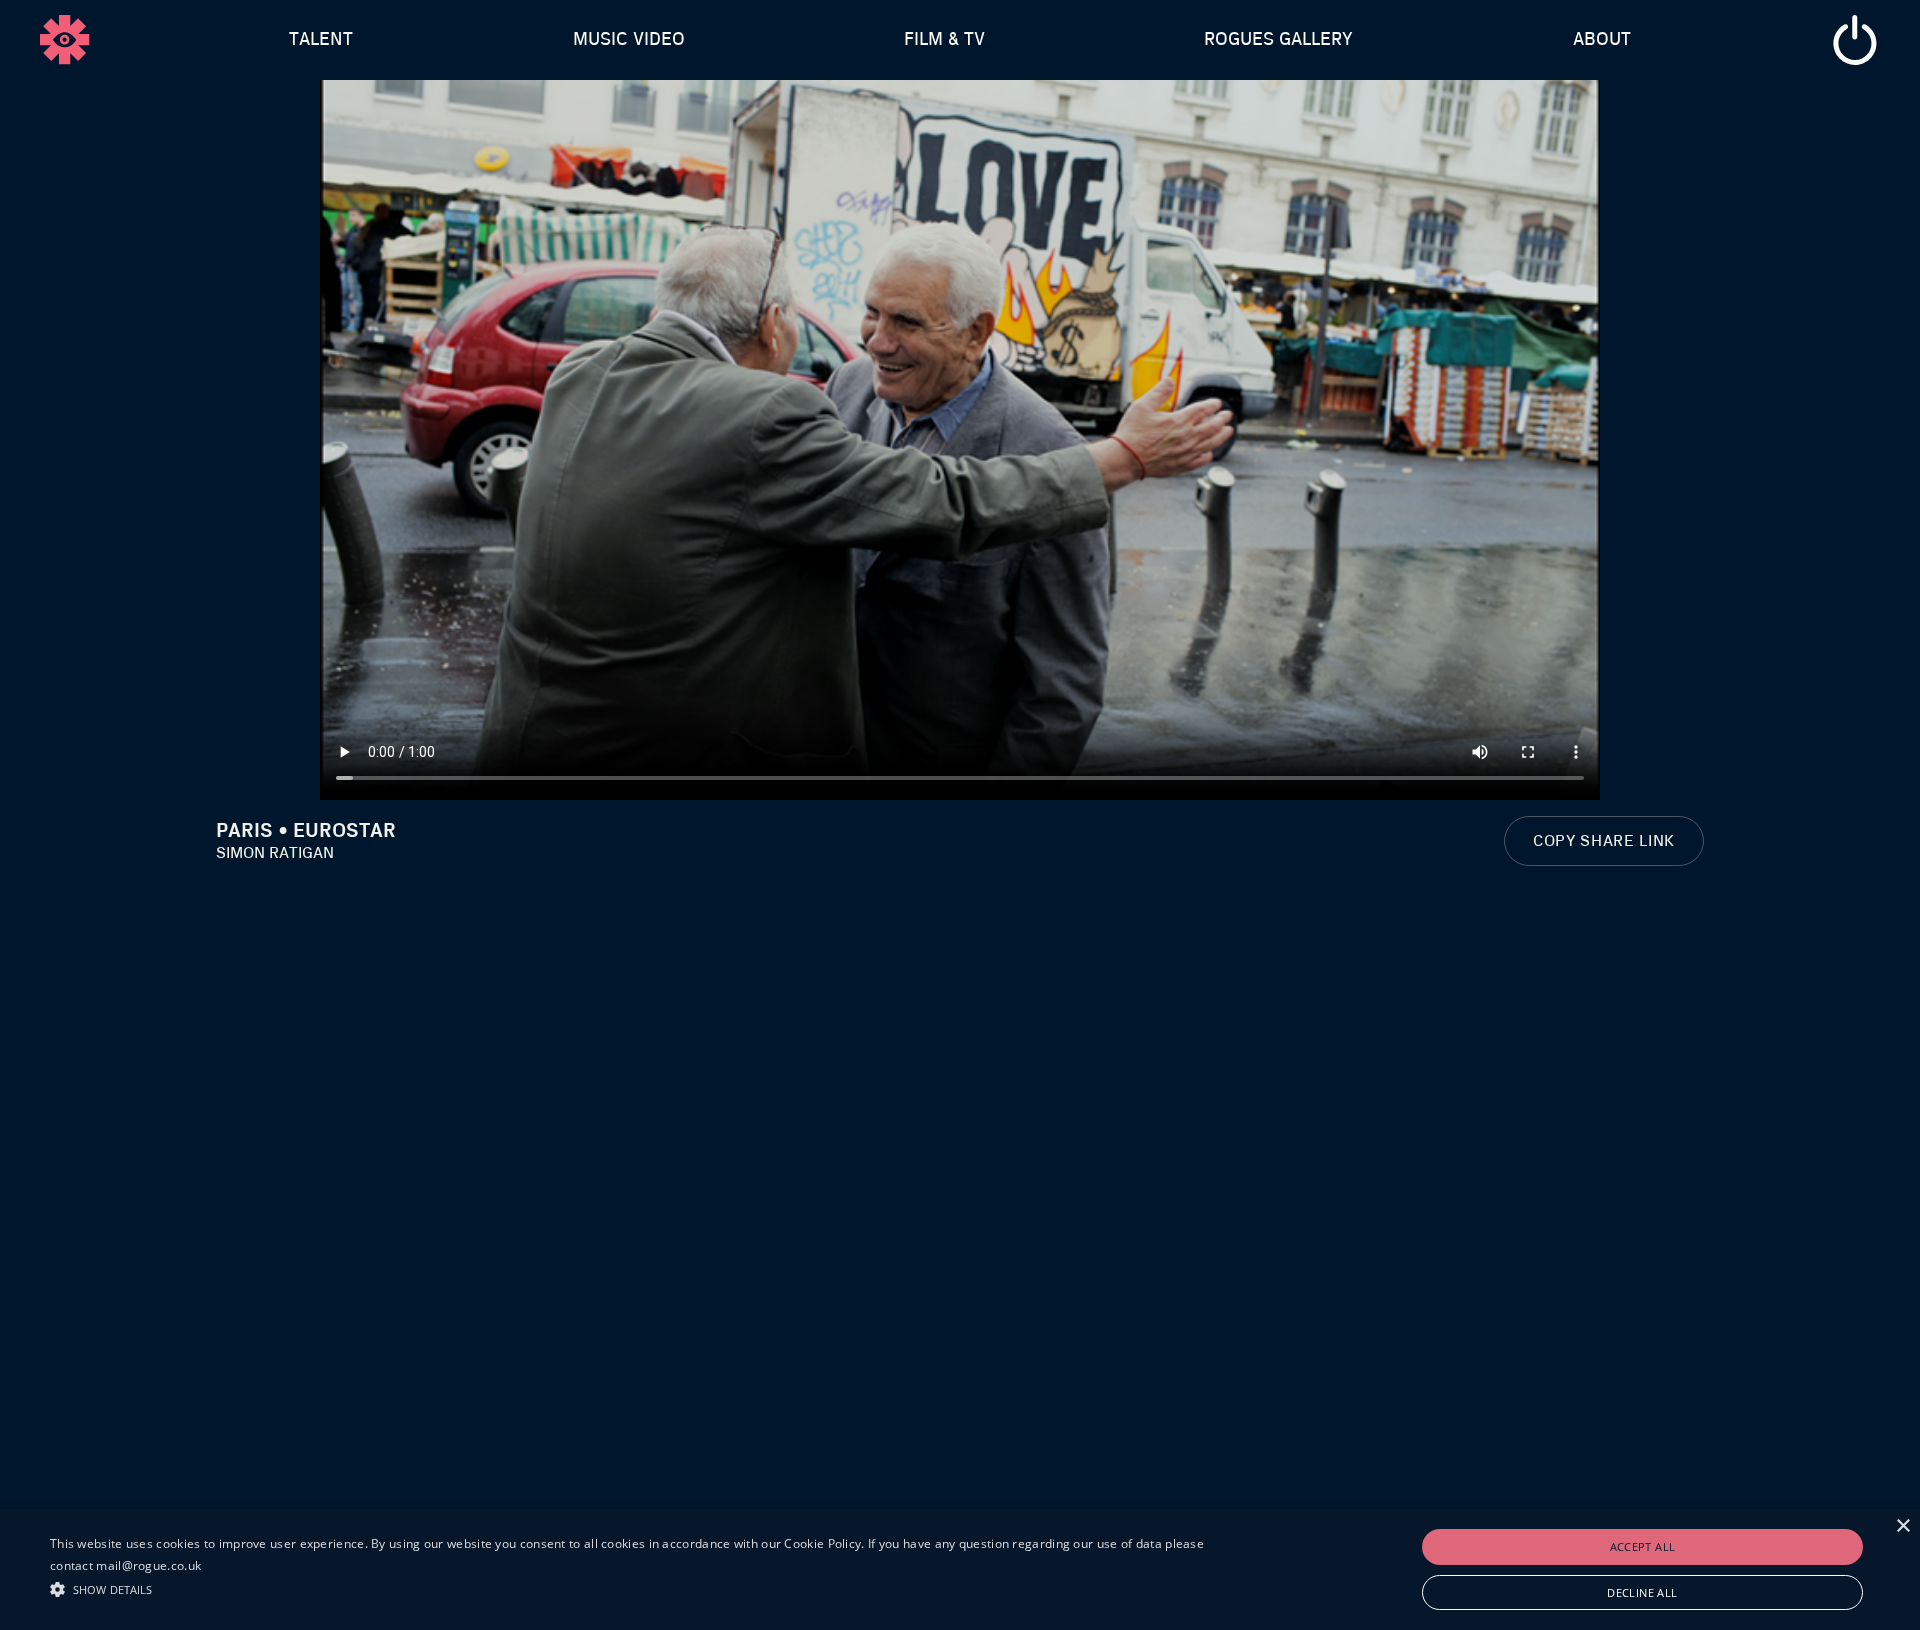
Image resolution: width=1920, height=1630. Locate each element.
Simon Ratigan (275, 853)
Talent (321, 40)
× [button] (1902, 1526)
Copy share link (1604, 841)
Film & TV (944, 40)
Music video (629, 40)
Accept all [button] (1643, 1546)
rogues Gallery (1278, 40)
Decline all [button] (1642, 1592)
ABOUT (1602, 40)
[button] (641, 1587)
